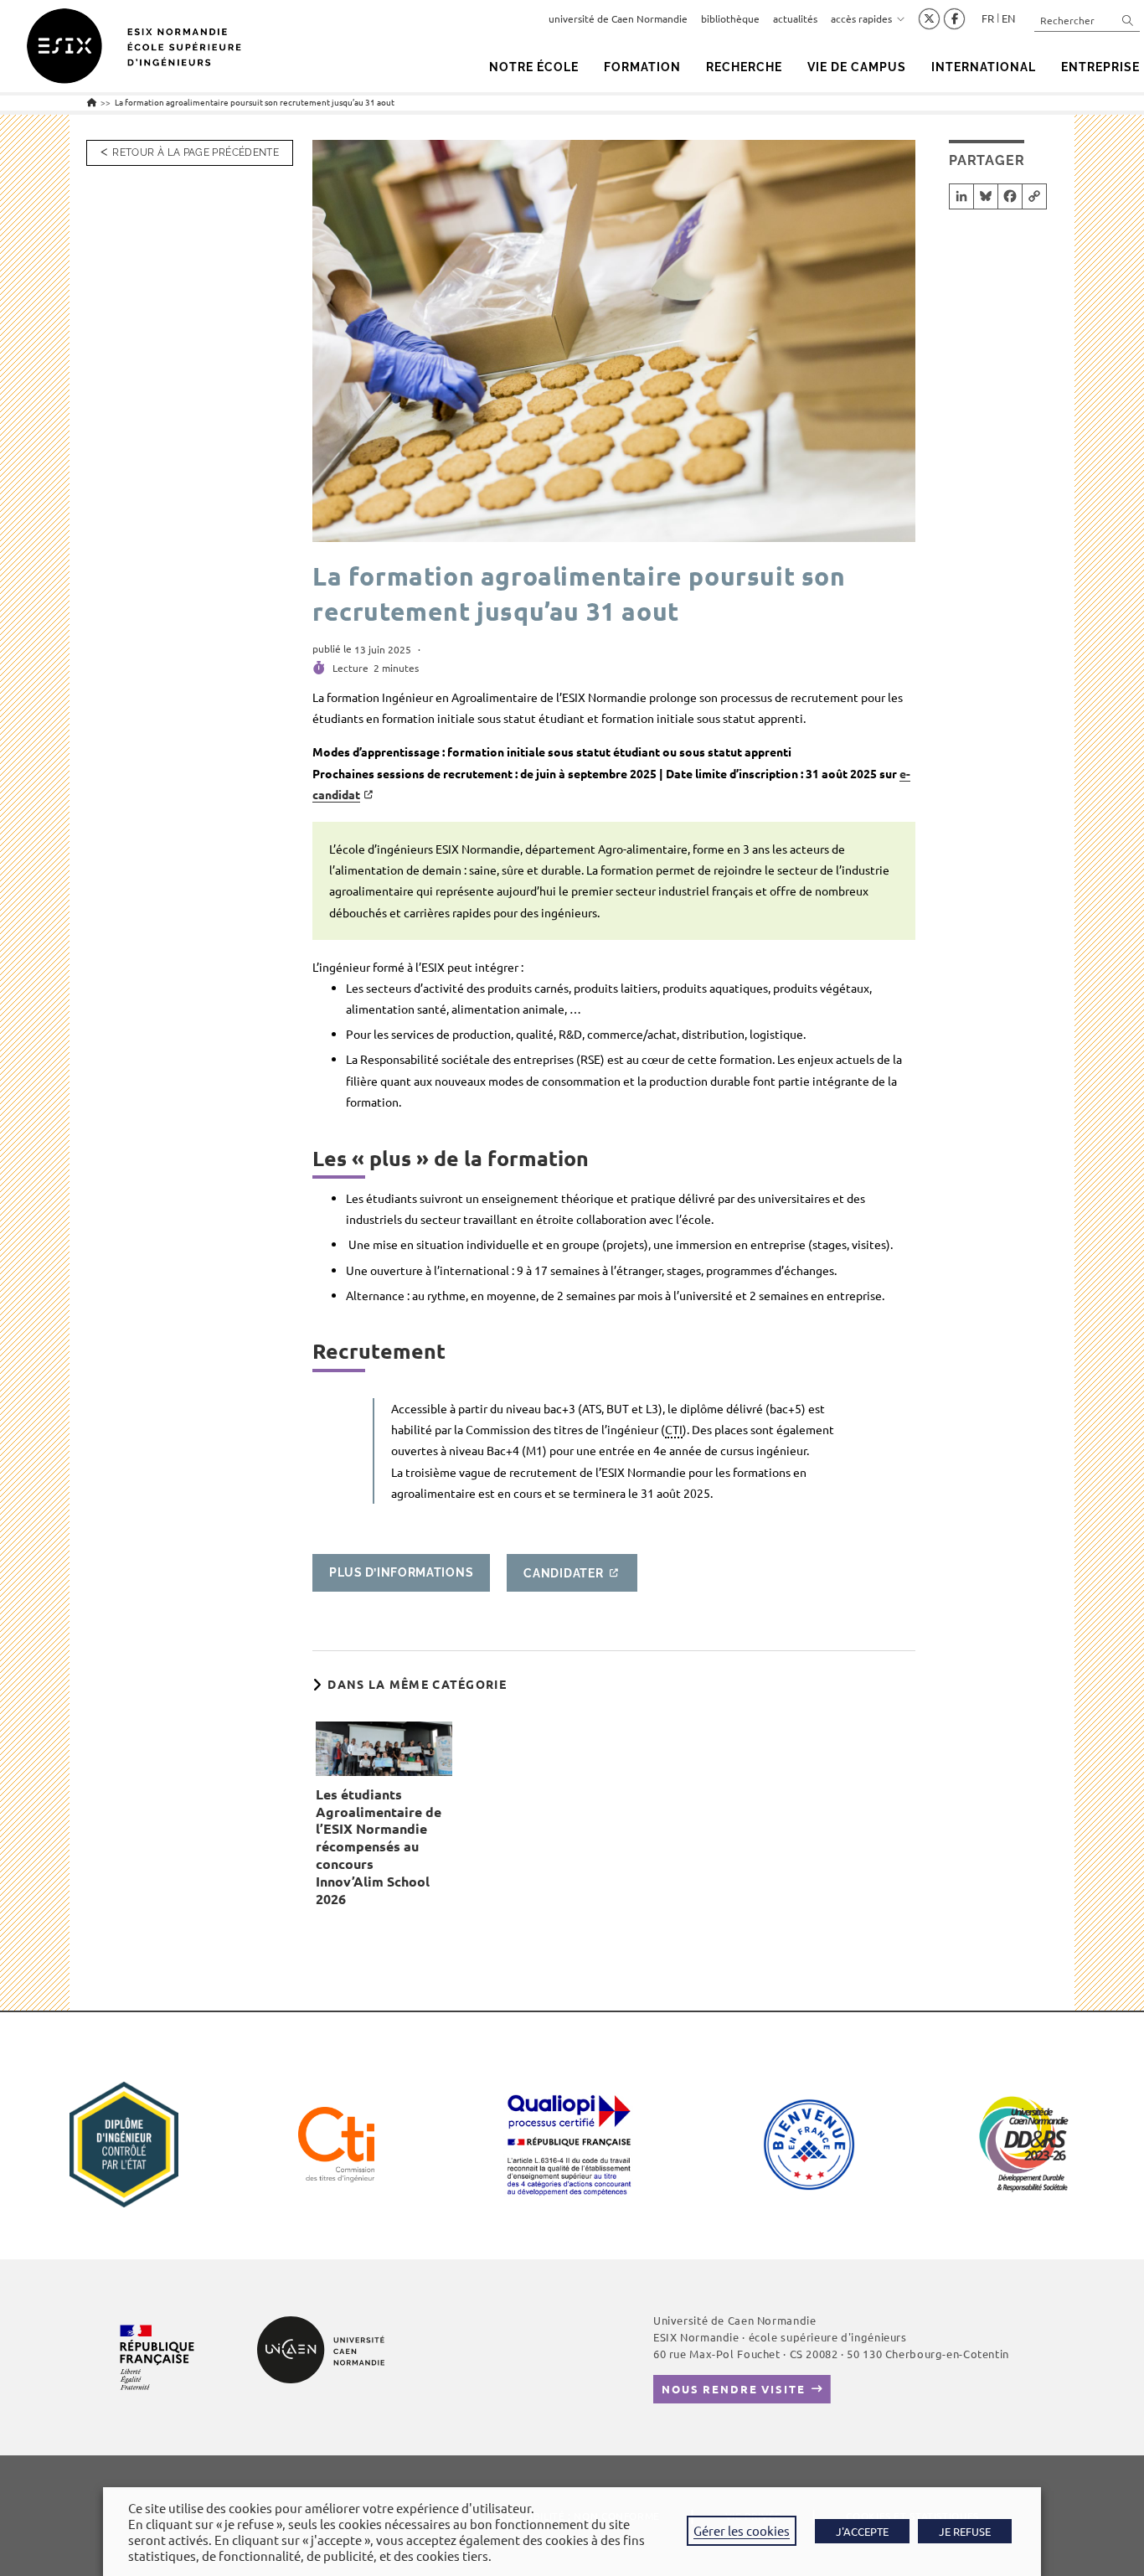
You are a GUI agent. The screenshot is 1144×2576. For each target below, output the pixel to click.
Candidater (563, 1572)
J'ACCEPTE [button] (862, 2531)
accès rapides (861, 18)
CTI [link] (674, 1429)
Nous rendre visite (734, 2389)
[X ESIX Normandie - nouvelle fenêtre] (929, 19)
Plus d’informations (401, 1572)
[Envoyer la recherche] (1128, 20)
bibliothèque (730, 18)
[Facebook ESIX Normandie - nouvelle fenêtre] (954, 19)
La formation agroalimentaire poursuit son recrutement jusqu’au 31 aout (255, 102)
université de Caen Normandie (618, 18)
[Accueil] (92, 102)
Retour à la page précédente (196, 152)
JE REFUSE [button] (965, 2531)
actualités (795, 18)
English (1008, 18)
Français (988, 18)
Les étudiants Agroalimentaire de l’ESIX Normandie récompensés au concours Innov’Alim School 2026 (379, 1847)
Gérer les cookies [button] (742, 2530)
